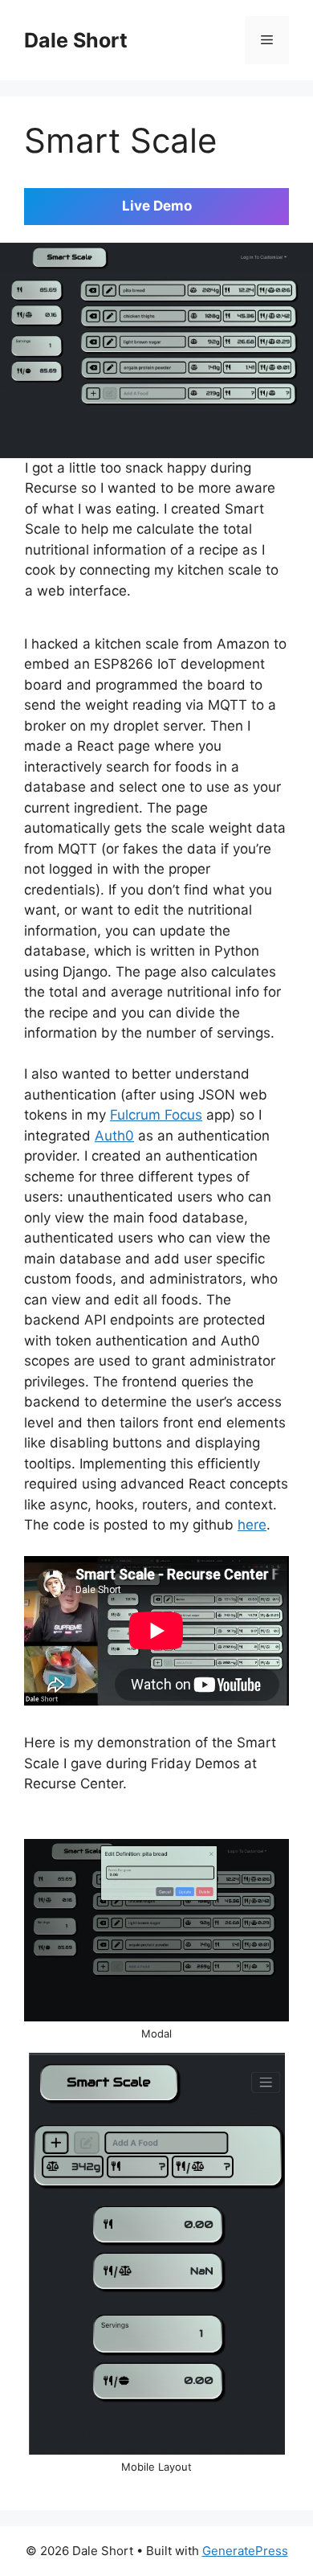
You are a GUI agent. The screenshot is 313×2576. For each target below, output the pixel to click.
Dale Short (76, 40)
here (252, 1525)
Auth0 (114, 1136)
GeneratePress (245, 2551)
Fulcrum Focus (156, 1115)
